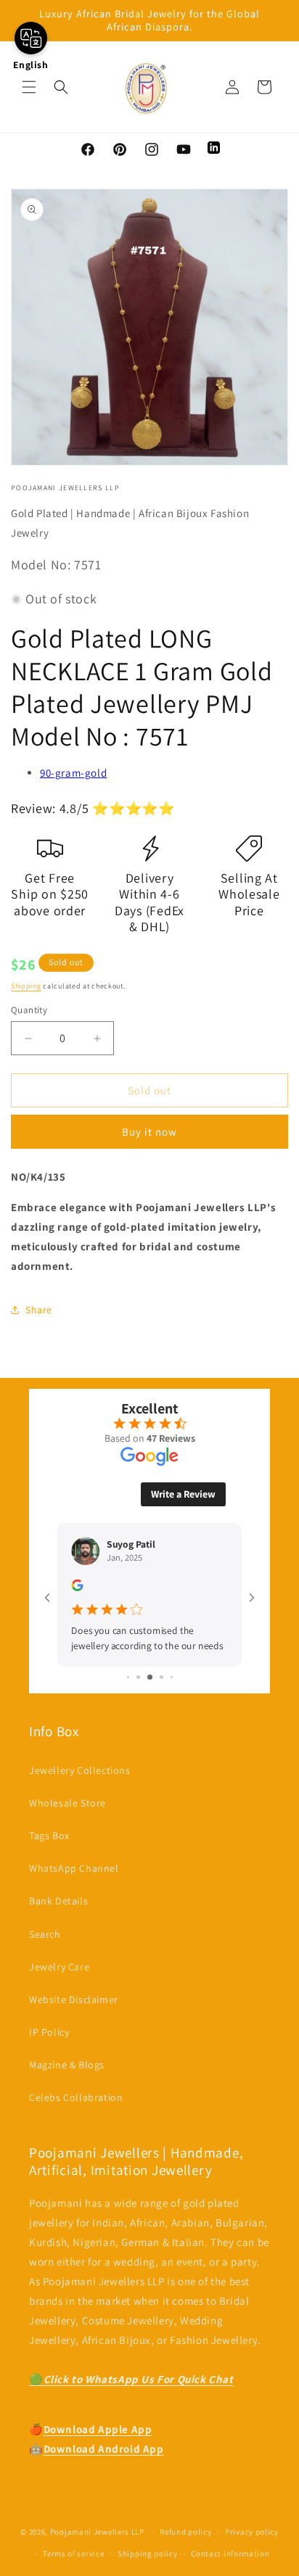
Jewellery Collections (80, 1770)
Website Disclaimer (74, 1999)
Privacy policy (252, 2532)
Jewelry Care (59, 1967)
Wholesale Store (67, 1803)
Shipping (26, 986)
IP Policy (49, 2032)
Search (45, 1934)
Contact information (230, 2554)
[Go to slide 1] (128, 1677)
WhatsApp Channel (74, 1868)
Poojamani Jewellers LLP (97, 2532)
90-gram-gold (73, 773)
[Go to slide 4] (161, 1677)
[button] (29, 87)
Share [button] (39, 1310)
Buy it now (149, 1132)
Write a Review (183, 1494)
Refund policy (185, 2532)
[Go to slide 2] (138, 1677)
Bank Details (58, 1901)
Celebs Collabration (76, 2097)
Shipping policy (148, 2554)
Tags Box (49, 1836)
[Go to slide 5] (172, 1677)
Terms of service (73, 2554)
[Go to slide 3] (150, 1677)
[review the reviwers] (77, 1587)
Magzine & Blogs (67, 2065)
